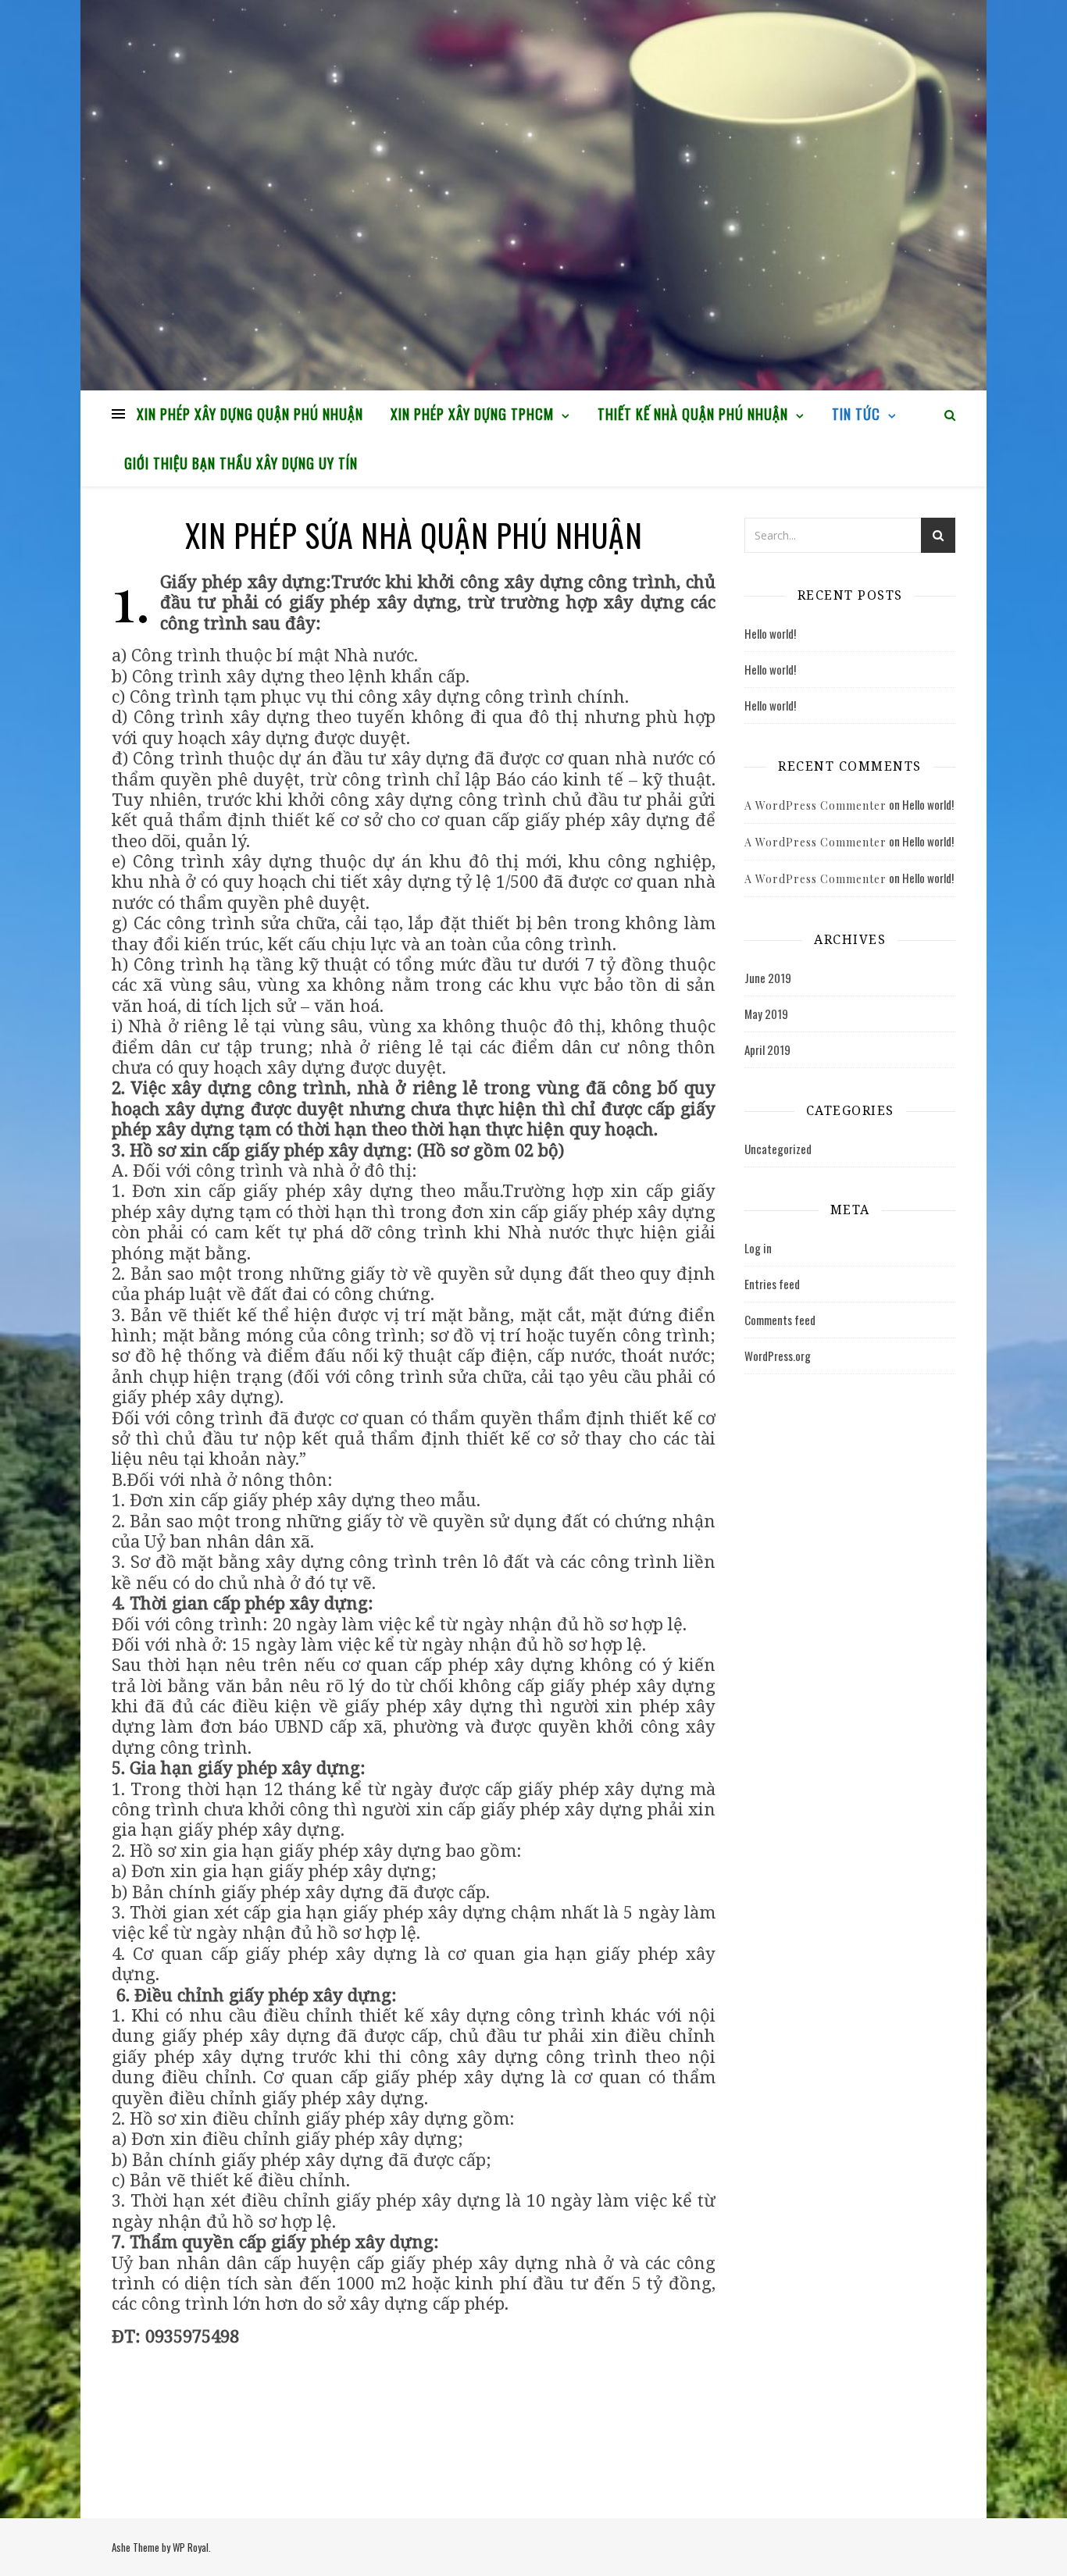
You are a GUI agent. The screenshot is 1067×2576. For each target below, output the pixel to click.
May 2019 (766, 1014)
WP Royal (191, 2547)
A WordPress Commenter (815, 805)
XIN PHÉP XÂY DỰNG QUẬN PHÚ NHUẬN (250, 414)
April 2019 (767, 1049)
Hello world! (770, 633)
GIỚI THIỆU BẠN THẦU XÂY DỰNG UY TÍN (241, 463)
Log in (758, 1248)
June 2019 (768, 978)
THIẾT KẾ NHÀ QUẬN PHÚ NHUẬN (693, 414)
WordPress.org (778, 1356)
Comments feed (780, 1320)
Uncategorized (778, 1149)
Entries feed (772, 1284)
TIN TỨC (856, 414)
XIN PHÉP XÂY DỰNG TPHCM (472, 414)
